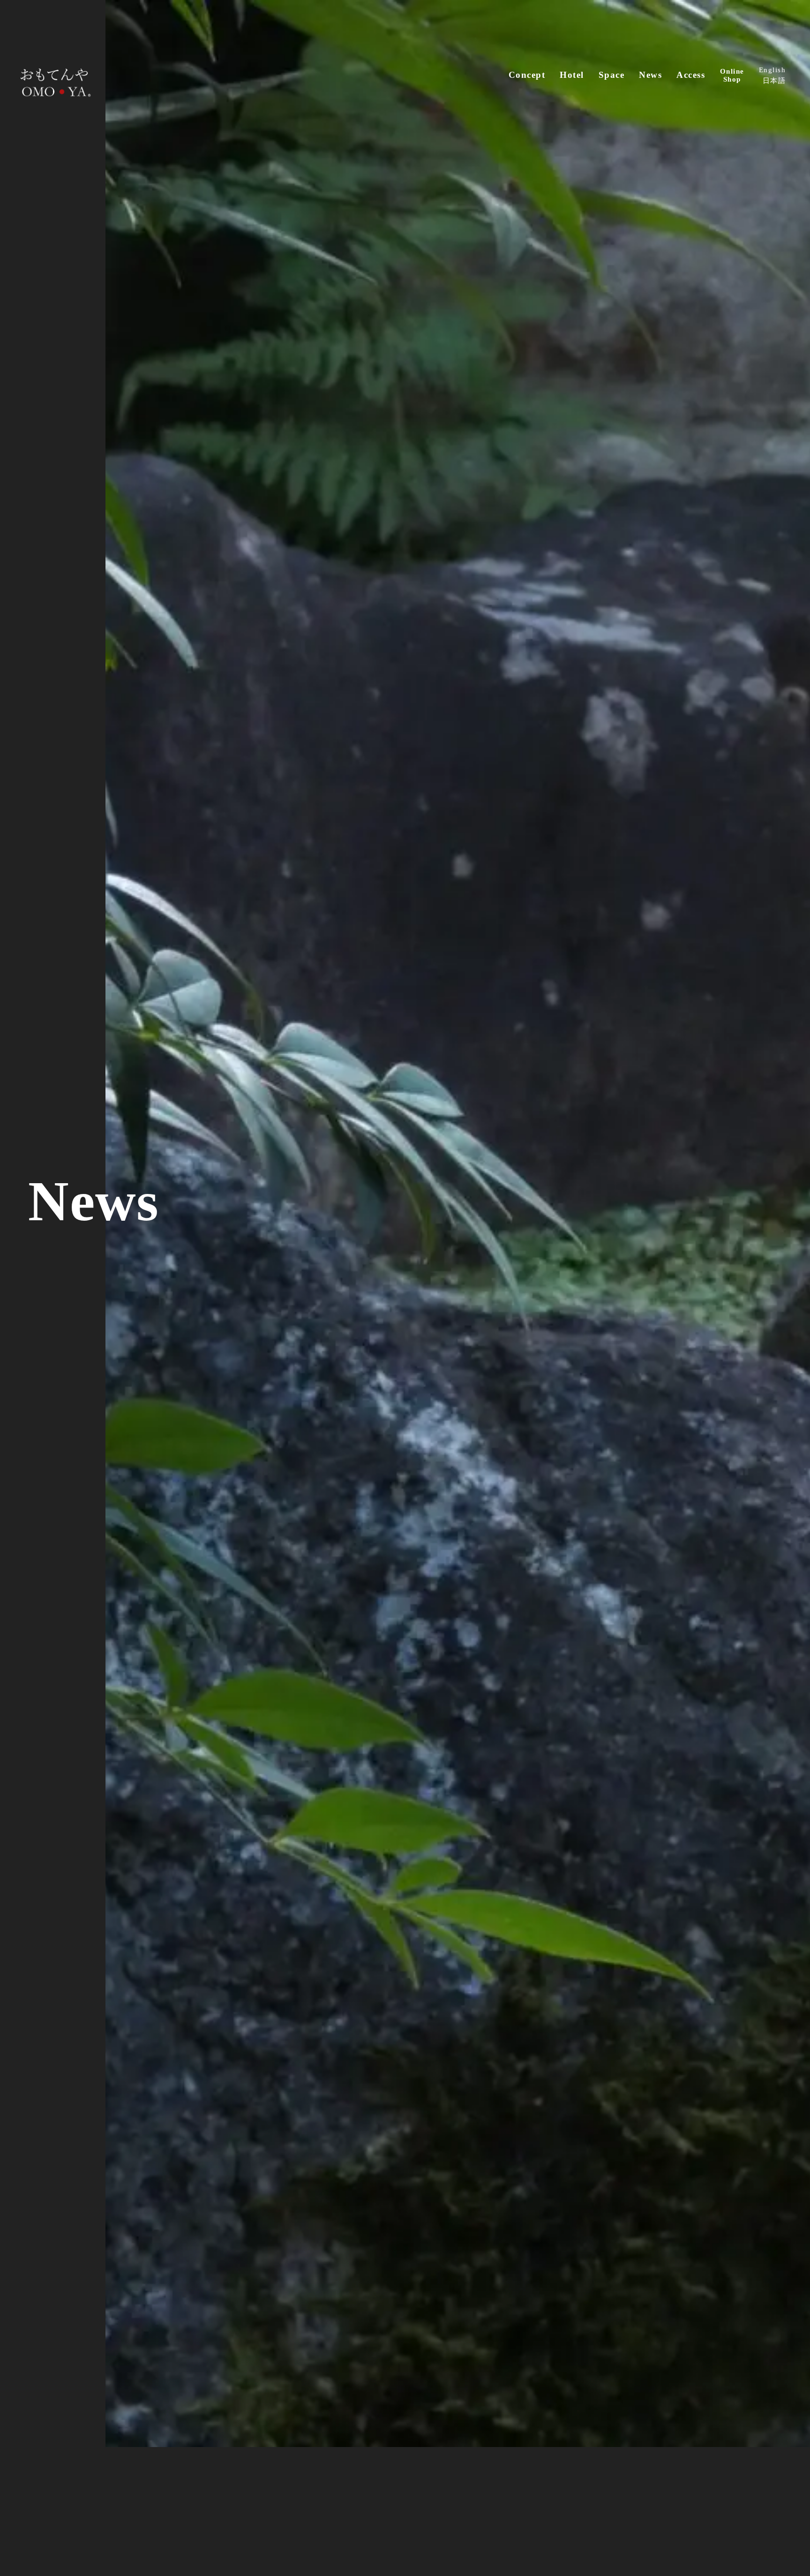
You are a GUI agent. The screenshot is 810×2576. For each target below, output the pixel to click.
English (772, 70)
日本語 (774, 80)
